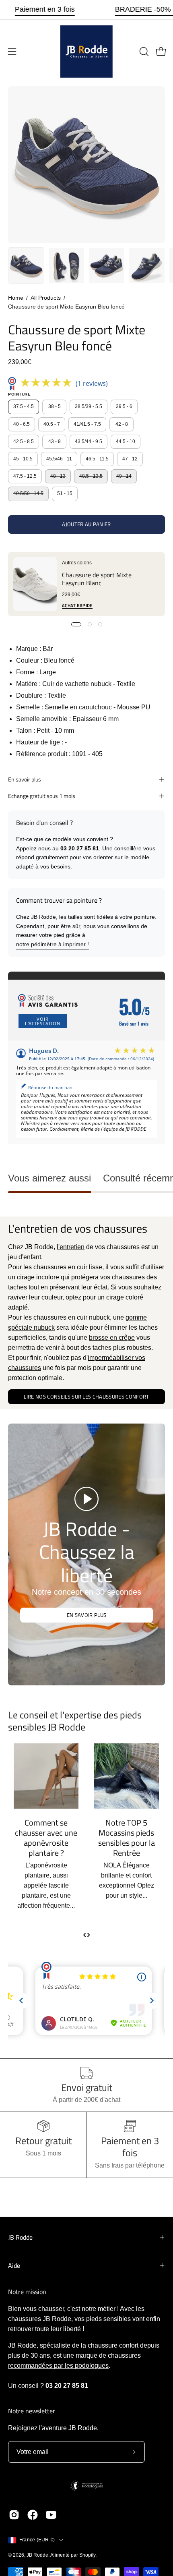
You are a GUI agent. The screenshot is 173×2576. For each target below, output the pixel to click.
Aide (14, 2265)
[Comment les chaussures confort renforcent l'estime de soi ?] (126, 1776)
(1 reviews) (92, 383)
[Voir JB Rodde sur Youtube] (51, 2515)
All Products (46, 298)
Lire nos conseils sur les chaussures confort (86, 1397)
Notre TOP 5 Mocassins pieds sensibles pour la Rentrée (46, 1838)
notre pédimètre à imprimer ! (53, 944)
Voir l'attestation (43, 1021)
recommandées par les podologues (58, 2366)
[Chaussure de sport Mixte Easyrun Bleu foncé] (26, 265)
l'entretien (71, 1247)
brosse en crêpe (112, 1338)
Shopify (87, 2555)
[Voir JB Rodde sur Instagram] (14, 2515)
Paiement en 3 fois (45, 9)
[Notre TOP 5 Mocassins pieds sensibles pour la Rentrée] (46, 1776)
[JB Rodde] (86, 52)
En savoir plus (25, 779)
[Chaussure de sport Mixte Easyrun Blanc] (35, 584)
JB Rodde (20, 2237)
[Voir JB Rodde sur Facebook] (33, 2515)
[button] (143, 52)
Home (16, 298)
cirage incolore (38, 1277)
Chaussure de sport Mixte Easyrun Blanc (97, 579)
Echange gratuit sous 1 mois (42, 796)
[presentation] (85, 1934)
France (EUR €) (37, 2540)
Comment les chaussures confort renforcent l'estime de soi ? (126, 1838)
